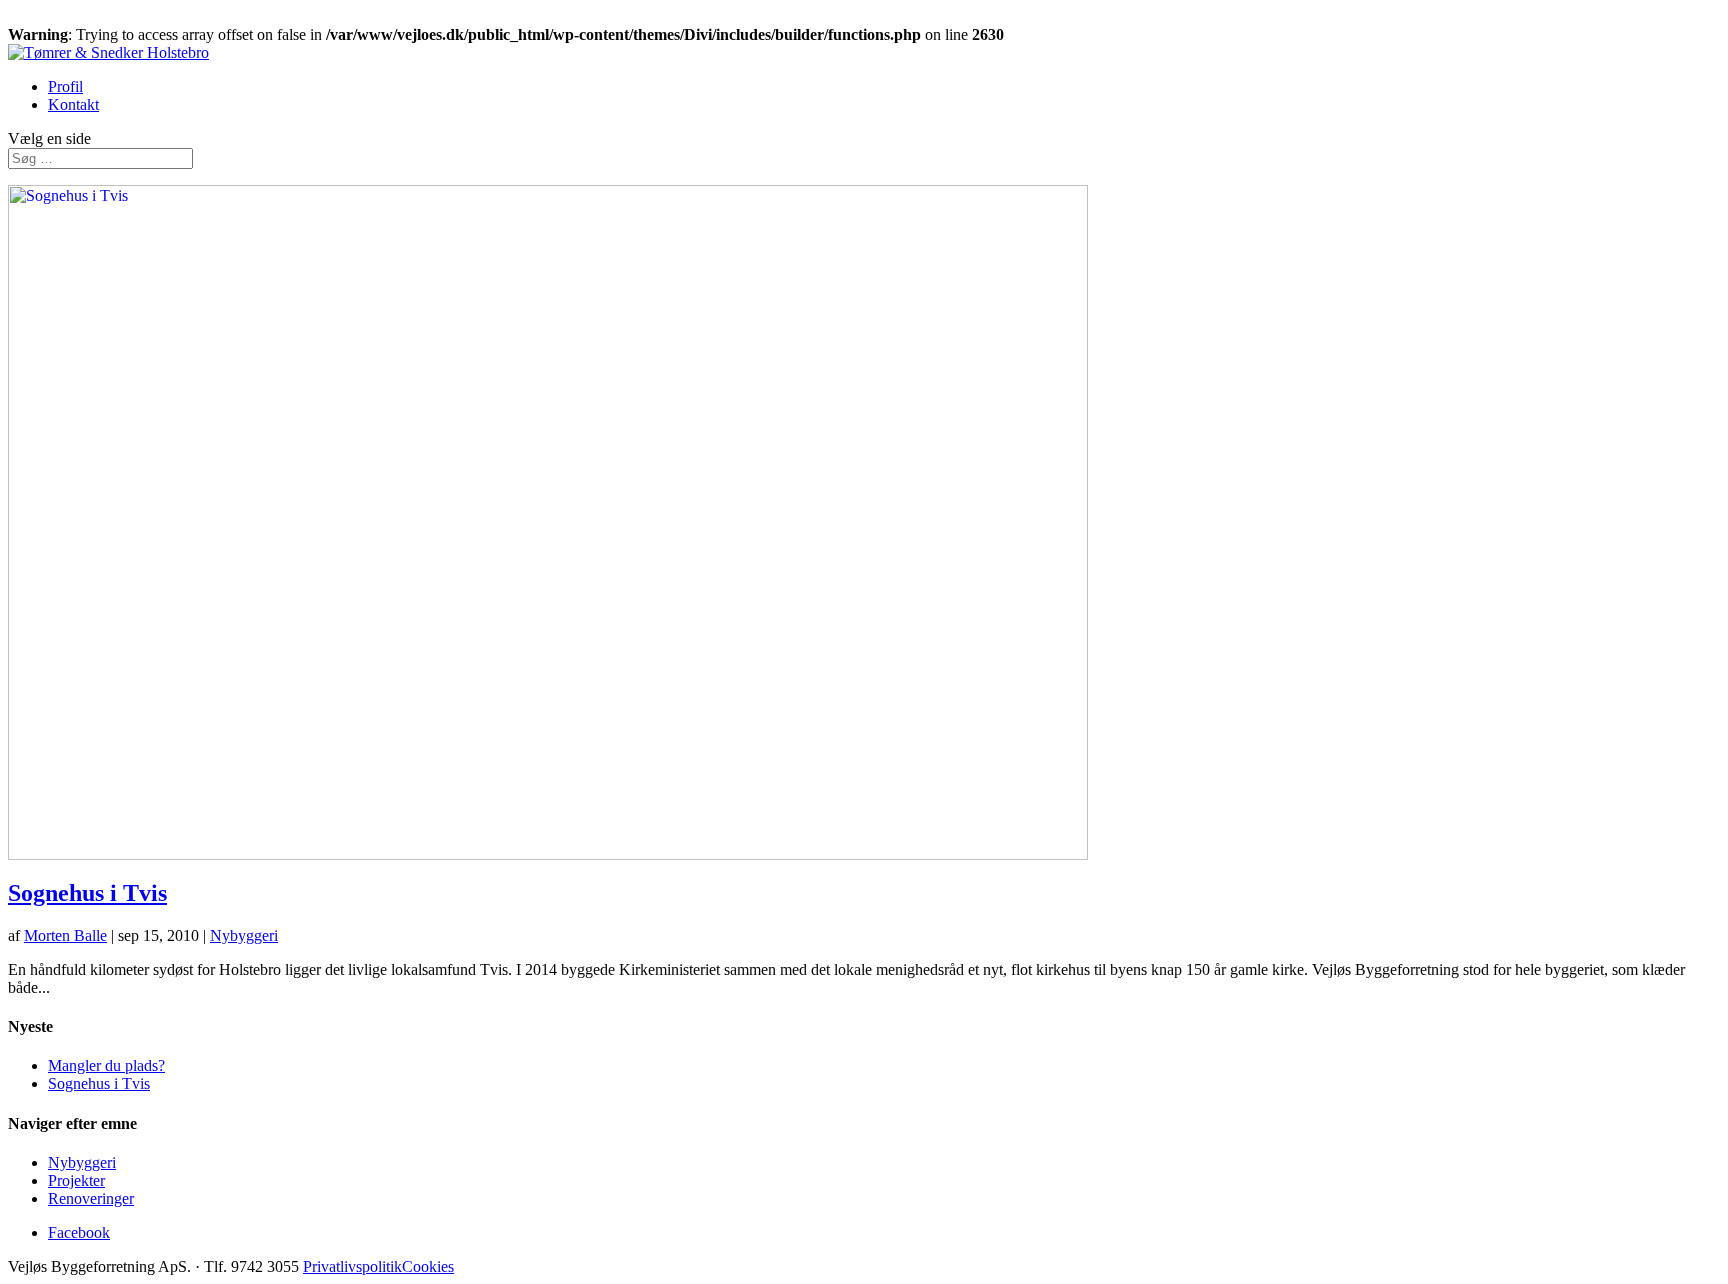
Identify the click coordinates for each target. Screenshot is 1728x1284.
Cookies (428, 1266)
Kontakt (73, 104)
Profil (65, 86)
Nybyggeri (244, 935)
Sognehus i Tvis (87, 893)
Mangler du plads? (106, 1065)
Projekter (76, 1180)
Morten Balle (65, 935)
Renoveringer (91, 1198)
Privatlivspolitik (352, 1266)
